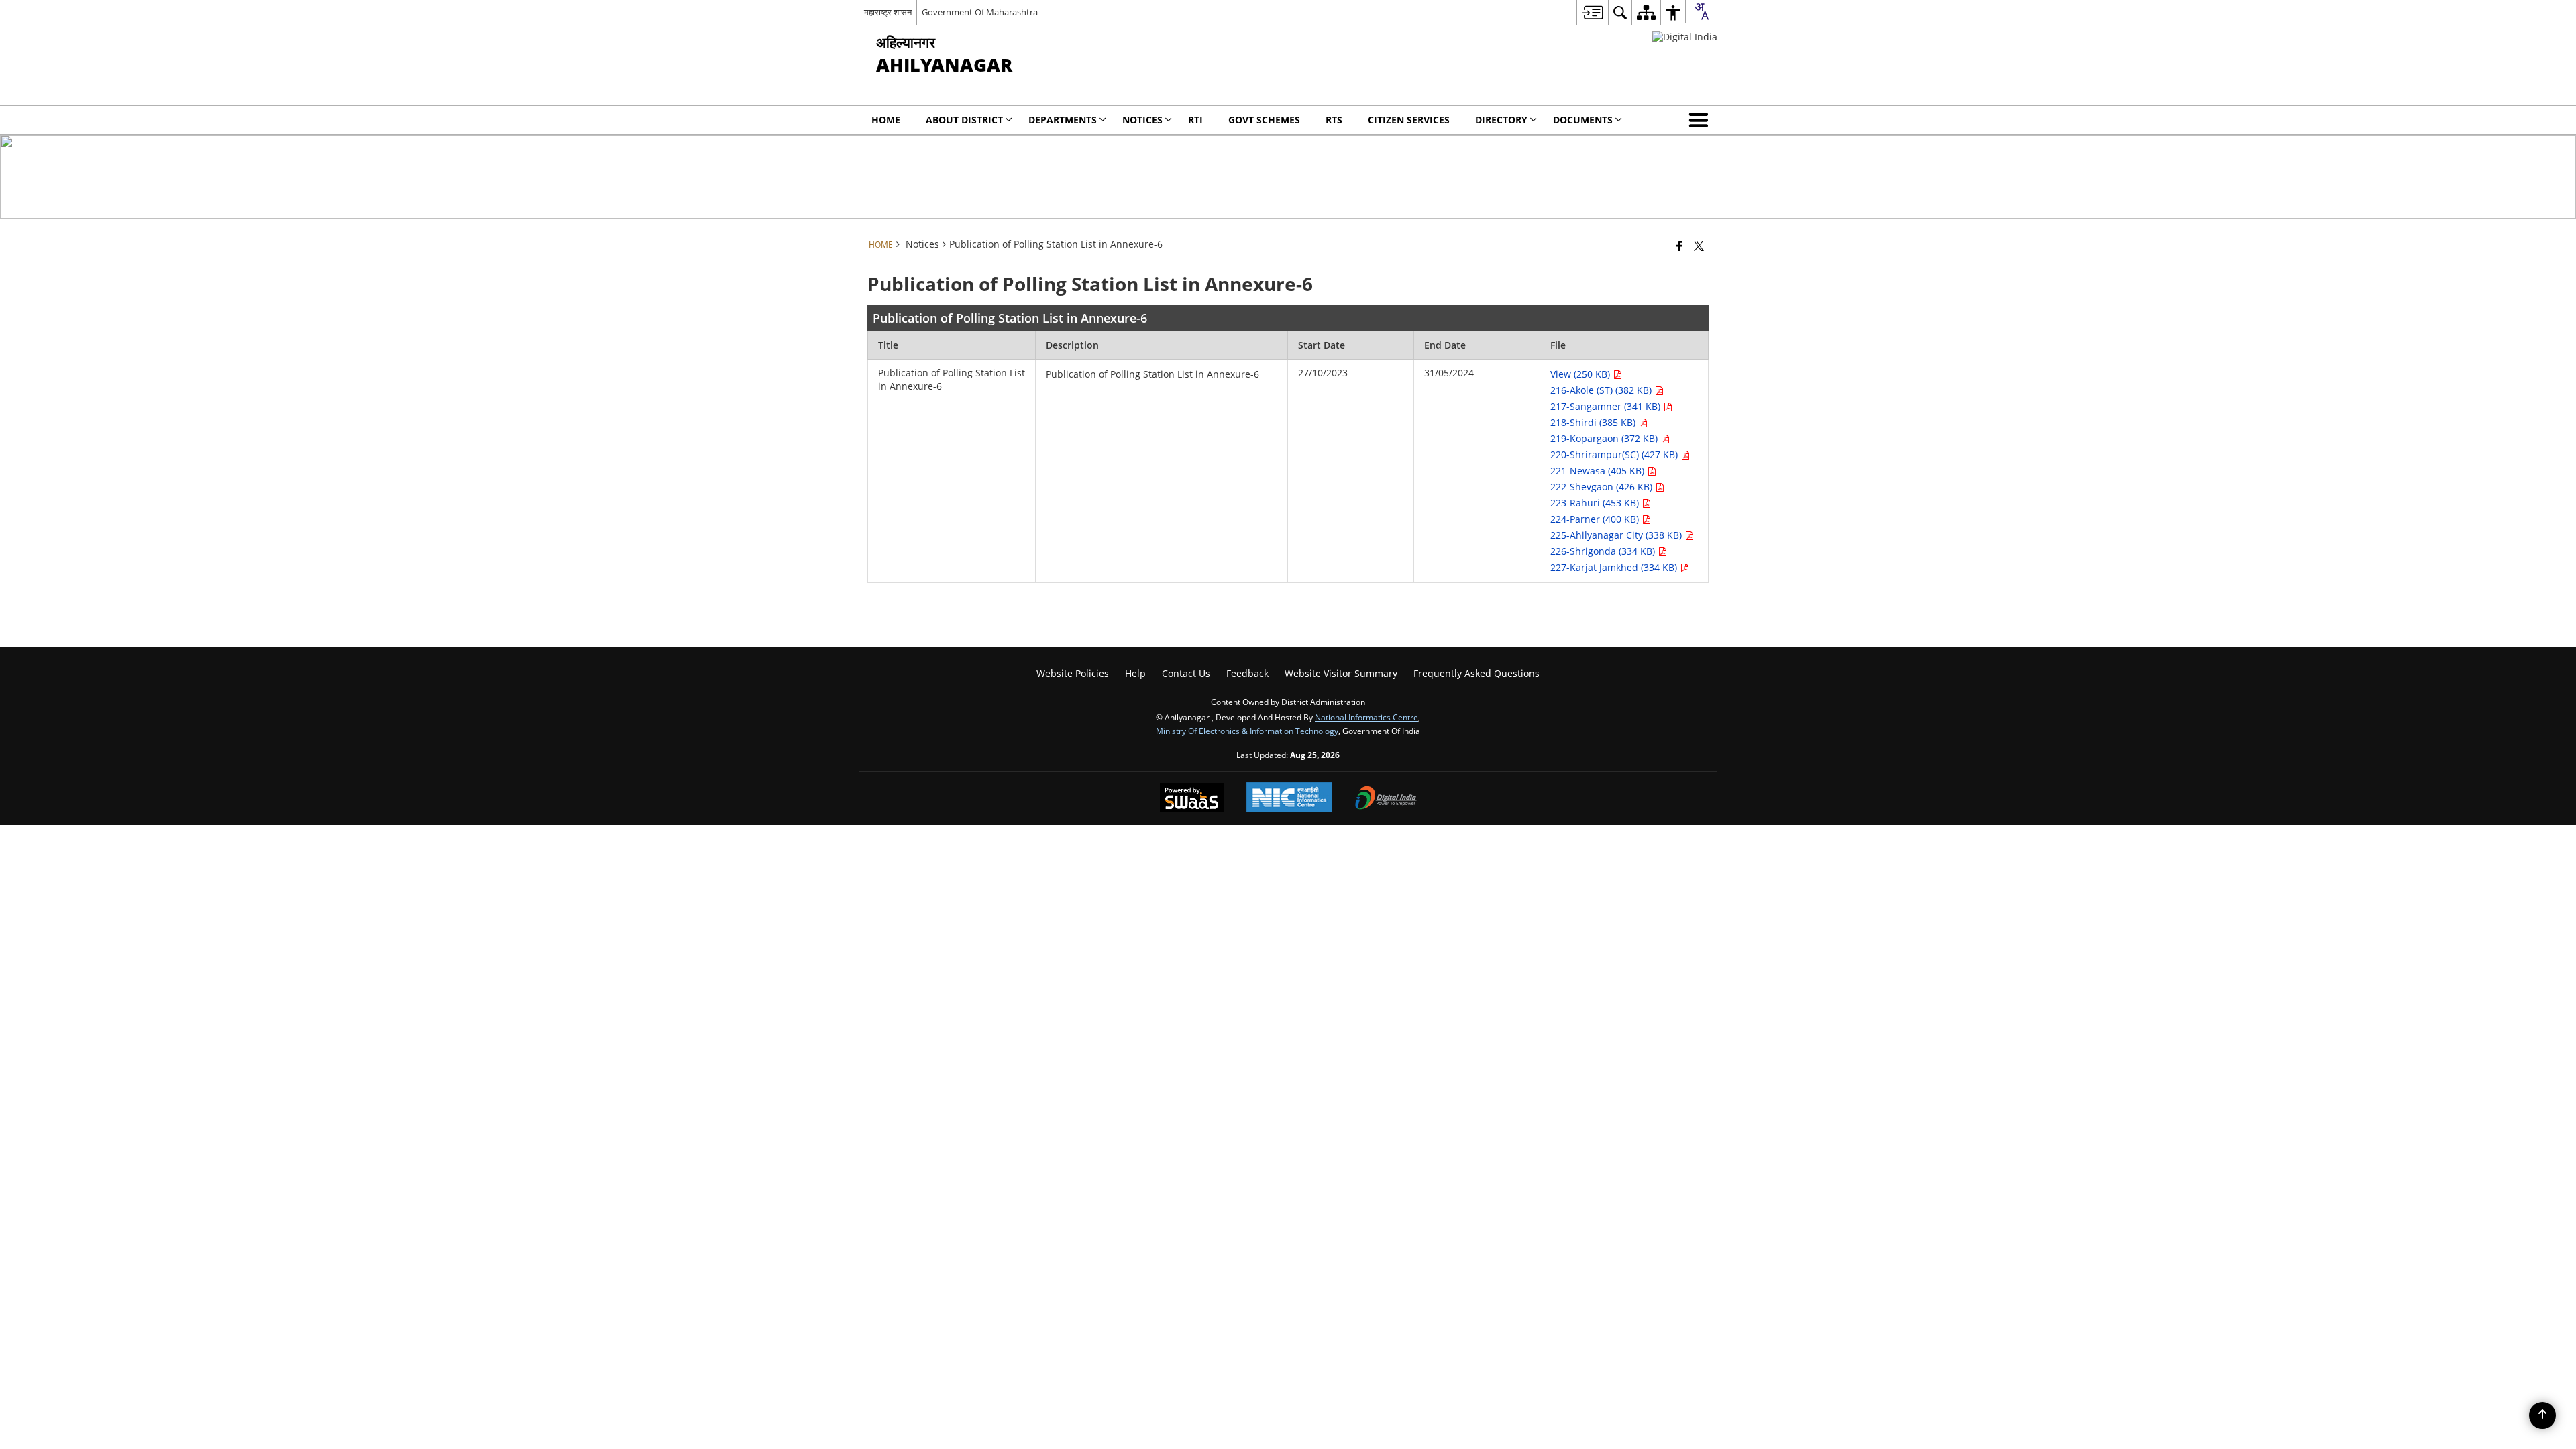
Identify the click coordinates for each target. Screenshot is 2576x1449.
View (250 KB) (1581, 374)
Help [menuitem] (1135, 673)
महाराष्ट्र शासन (888, 12)
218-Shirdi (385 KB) (1594, 422)
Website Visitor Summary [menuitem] (1341, 673)
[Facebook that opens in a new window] (1679, 246)
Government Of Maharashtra (980, 12)
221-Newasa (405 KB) (1599, 471)
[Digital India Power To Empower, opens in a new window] (1386, 799)
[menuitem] (1592, 12)
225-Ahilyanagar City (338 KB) (1617, 535)
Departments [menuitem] (1063, 120)
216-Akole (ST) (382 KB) (1602, 390)
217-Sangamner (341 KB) (1607, 406)
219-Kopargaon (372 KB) (1605, 438)
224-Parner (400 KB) (1596, 519)
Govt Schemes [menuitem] (1264, 120)
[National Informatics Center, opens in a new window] (1289, 799)
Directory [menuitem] (1501, 120)
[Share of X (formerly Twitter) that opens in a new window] (1699, 246)
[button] (1701, 120)
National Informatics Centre (1366, 717)
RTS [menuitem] (1334, 120)
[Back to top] (2542, 1415)
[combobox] (1701, 11)
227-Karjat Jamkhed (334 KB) (1615, 567)
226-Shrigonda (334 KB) (1604, 551)
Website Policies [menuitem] (1073, 673)
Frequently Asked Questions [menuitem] (1477, 673)
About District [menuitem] (964, 120)
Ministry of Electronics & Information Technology (1247, 731)
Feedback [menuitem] (1247, 673)
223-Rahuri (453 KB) (1596, 503)
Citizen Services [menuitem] (1409, 120)
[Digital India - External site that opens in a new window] (1685, 37)
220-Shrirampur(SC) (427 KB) (1615, 454)
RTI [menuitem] (1195, 120)
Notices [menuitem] (1142, 120)
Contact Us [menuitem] (1186, 673)
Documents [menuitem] (1583, 120)
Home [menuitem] (886, 120)
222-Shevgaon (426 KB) (1603, 487)
